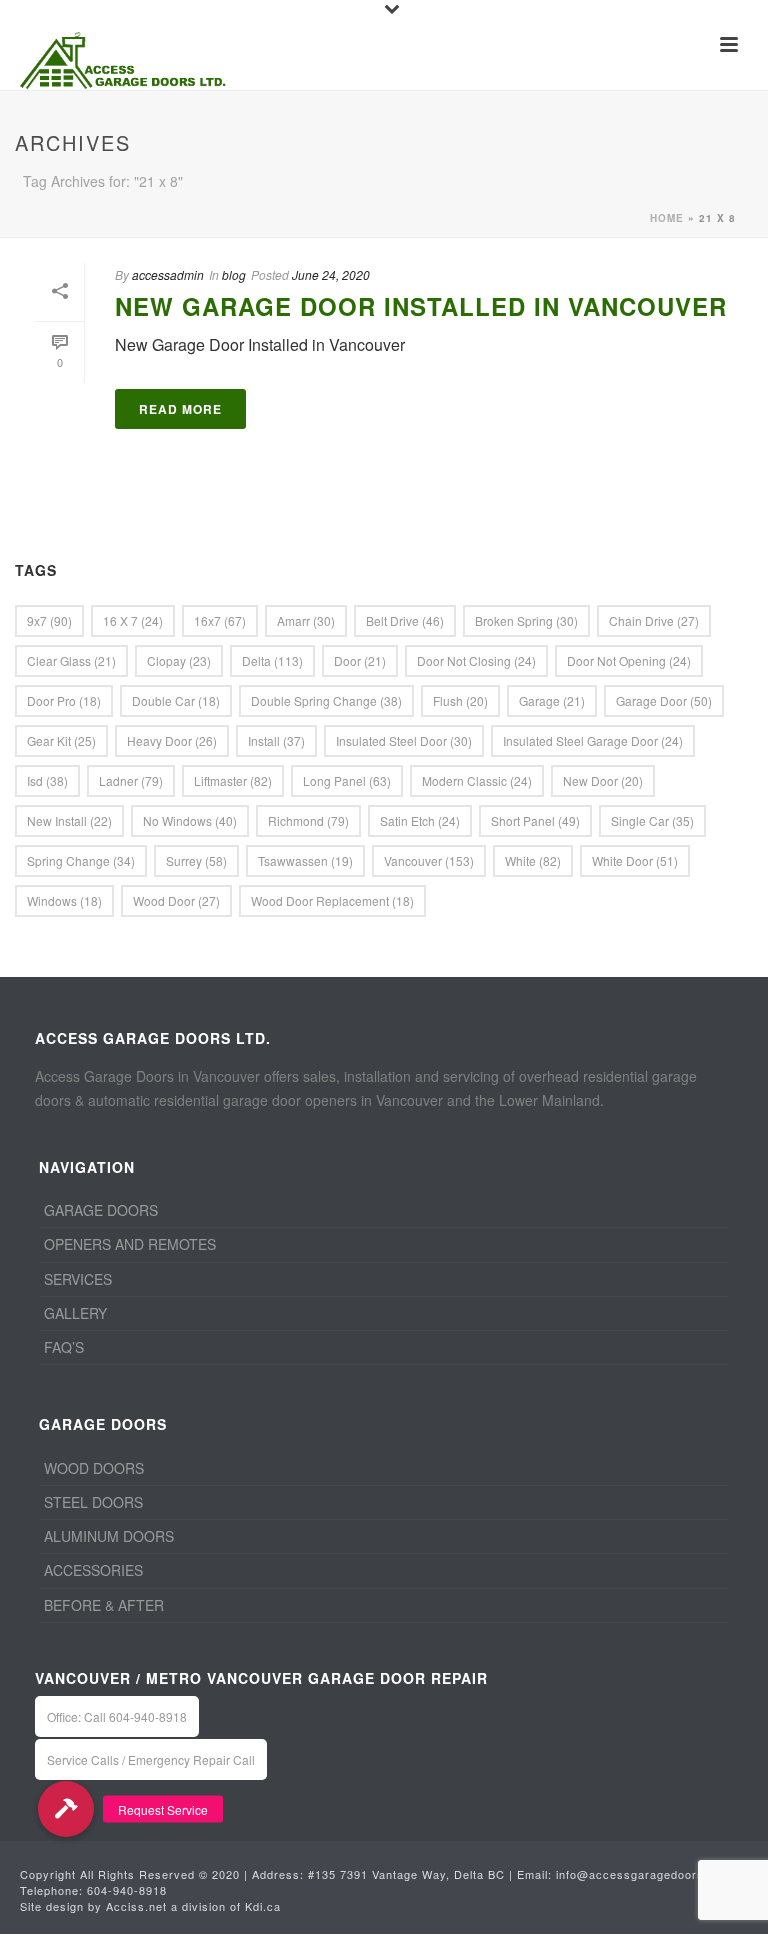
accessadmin (168, 274)
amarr (306, 620)
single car (652, 820)
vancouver (429, 860)
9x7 (49, 620)
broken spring (526, 620)
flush (460, 700)
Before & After (104, 1605)
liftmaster (233, 780)
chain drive (654, 620)
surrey (196, 860)
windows (64, 900)
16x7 (220, 620)
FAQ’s (64, 1347)
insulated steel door (404, 740)
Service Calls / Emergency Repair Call (151, 1759)
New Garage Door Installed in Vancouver (421, 306)
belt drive (405, 620)
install (276, 740)
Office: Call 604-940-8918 (117, 1716)
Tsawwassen (305, 860)
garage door (664, 700)
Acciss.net (136, 1906)
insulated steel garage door (593, 740)
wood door (176, 900)
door (360, 660)
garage (552, 700)
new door (603, 780)
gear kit (61, 740)
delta (272, 660)
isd (47, 780)
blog (234, 274)
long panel (347, 780)
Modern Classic (477, 780)
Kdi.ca (263, 1906)
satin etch (420, 820)
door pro (64, 700)
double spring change (326, 700)
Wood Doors (94, 1468)
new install (69, 820)
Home (667, 218)
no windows (190, 820)
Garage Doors (101, 1210)
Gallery (75, 1313)
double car (176, 700)
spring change (81, 860)
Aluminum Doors (109, 1536)
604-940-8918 (127, 1890)
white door (635, 860)
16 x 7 (133, 620)
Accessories (93, 1570)
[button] (66, 1809)
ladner (131, 780)
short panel (535, 820)
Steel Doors (93, 1502)
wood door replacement (332, 900)
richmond (308, 820)
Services (78, 1279)
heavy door (172, 740)
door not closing (476, 660)
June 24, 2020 (331, 274)
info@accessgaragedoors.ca (639, 1874)
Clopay (179, 660)
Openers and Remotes (130, 1244)
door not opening (629, 660)
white (533, 860)
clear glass (71, 660)
